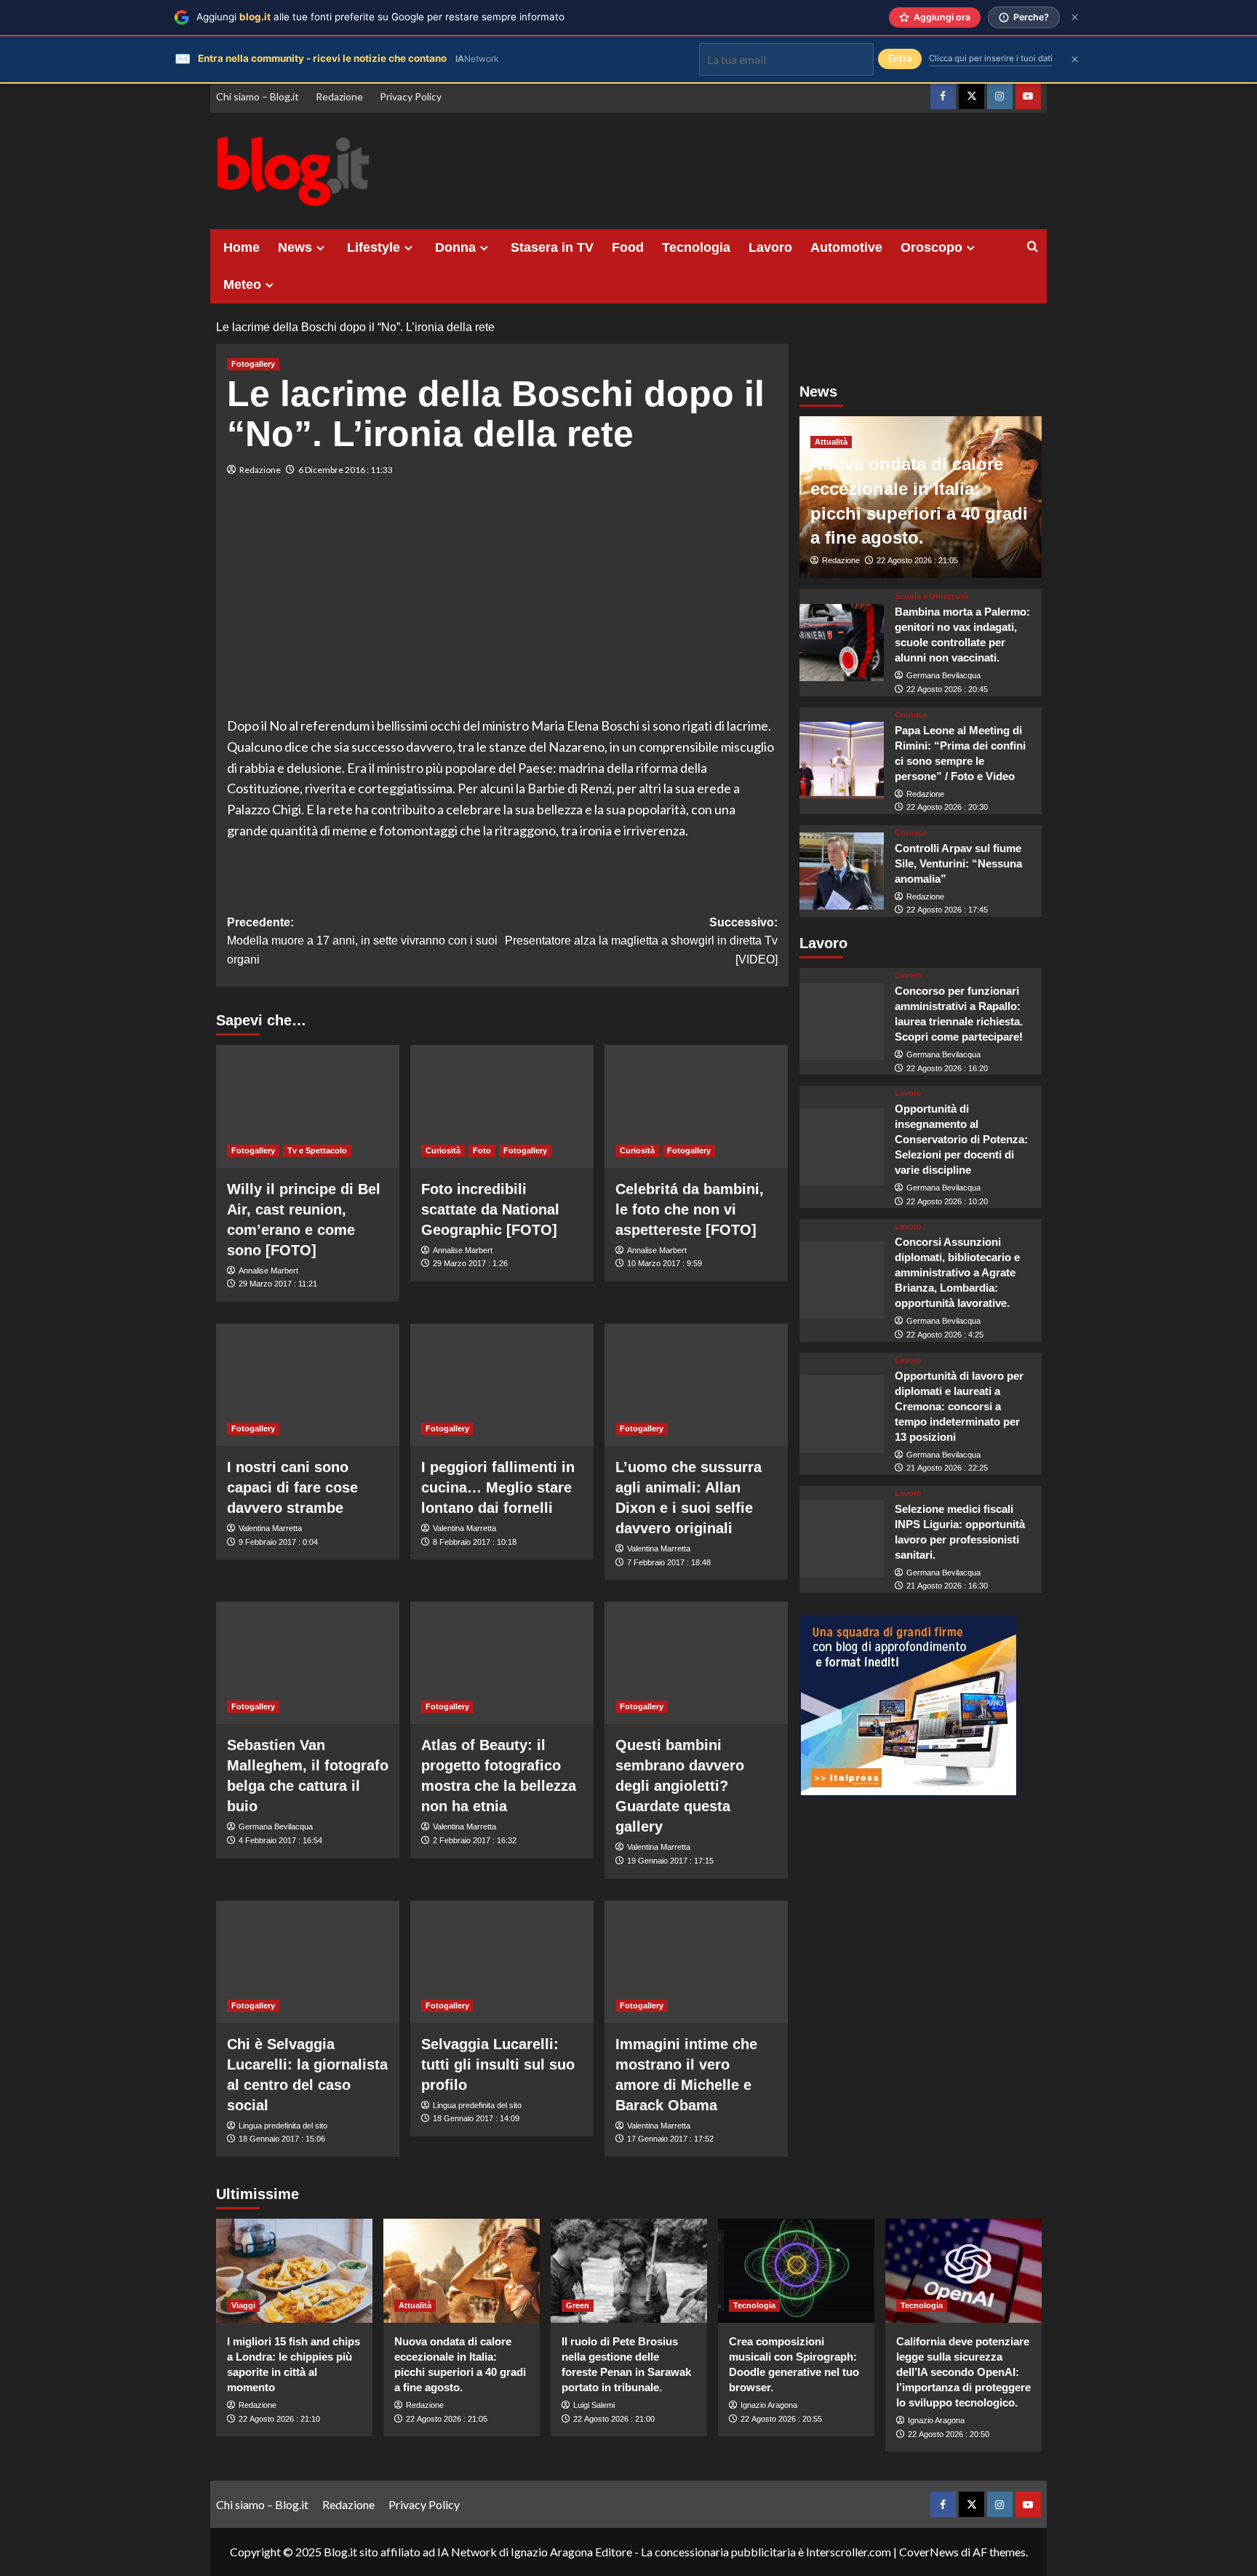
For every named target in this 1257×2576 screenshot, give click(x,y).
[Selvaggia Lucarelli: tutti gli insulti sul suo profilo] (502, 1962)
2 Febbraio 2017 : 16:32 (475, 1840)
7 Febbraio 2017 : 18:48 (669, 1562)
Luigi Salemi (594, 2405)
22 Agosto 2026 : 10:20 (947, 1201)
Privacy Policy (411, 96)
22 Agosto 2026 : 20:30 (947, 807)
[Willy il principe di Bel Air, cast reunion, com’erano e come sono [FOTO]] (308, 1106)
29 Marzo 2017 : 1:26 (470, 1263)
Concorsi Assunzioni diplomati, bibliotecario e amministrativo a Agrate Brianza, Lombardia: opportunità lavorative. (957, 1272)
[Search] (1033, 247)
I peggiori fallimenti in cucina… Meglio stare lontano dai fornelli (498, 1487)
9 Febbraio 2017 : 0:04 (278, 1542)
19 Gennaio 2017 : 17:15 (670, 1861)
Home (242, 247)
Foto (482, 1150)
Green (578, 2305)
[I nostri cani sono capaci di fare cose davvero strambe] (308, 1385)
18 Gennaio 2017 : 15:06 (282, 2139)
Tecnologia (696, 247)
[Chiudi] (1075, 17)
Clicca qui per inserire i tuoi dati (991, 58)
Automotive (846, 247)
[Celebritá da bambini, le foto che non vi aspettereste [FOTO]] (696, 1106)
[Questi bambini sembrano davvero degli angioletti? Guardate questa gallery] (696, 1663)
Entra (900, 59)
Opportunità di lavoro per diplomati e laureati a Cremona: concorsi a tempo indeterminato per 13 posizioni (959, 1406)
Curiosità (443, 1150)
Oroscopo (931, 247)
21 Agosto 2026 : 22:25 (947, 1468)
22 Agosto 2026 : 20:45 (947, 689)
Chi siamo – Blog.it (258, 96)
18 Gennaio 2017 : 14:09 (476, 2118)
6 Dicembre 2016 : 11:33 (346, 470)
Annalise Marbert (268, 1271)
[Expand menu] (320, 248)
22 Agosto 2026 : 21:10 (279, 2419)
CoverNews (929, 2552)
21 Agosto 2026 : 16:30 (947, 1586)
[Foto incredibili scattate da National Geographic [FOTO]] (502, 1106)
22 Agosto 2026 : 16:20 (947, 1068)
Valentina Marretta (270, 1528)
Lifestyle (374, 247)
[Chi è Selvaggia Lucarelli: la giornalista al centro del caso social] (308, 1962)
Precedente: (362, 941)
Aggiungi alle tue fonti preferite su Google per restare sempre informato (380, 17)
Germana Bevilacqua (276, 1826)
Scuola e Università (931, 596)
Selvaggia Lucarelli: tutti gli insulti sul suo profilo (498, 2064)
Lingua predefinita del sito (283, 2126)
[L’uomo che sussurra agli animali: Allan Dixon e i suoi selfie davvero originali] (696, 1385)
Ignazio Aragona (769, 2405)
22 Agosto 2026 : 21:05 (917, 560)
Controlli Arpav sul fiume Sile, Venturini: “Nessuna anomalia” (958, 863)
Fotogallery (253, 364)
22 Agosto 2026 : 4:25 (945, 1335)
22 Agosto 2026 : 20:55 (781, 2419)
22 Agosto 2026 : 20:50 (949, 2434)
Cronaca (911, 714)
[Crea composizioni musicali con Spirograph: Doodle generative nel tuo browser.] (796, 2271)
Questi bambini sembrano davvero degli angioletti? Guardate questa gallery (680, 1786)
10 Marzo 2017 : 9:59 (665, 1263)
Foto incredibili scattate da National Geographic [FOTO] (490, 1209)
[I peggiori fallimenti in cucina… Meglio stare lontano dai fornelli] (502, 1385)
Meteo (242, 285)
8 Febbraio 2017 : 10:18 (475, 1542)
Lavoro (770, 247)
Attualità (831, 442)
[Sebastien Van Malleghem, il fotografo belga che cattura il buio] (308, 1663)
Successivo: (641, 941)
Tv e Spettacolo (317, 1150)
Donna (455, 247)
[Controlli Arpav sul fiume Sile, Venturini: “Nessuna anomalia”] (842, 871)
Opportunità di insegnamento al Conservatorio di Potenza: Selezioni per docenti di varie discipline (961, 1139)
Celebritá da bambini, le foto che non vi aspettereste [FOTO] (690, 1209)
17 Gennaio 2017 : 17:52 (670, 2139)
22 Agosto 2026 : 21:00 (614, 2419)
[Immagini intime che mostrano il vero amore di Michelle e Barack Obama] (696, 1962)
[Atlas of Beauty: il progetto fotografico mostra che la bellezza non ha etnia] (502, 1663)
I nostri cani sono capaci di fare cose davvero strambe (292, 1487)
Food (628, 247)
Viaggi (243, 2305)
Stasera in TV (552, 247)
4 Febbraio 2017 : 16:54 (280, 1840)
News (295, 247)
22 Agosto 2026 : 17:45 (947, 910)
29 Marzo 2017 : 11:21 (278, 1284)
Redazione (339, 96)
